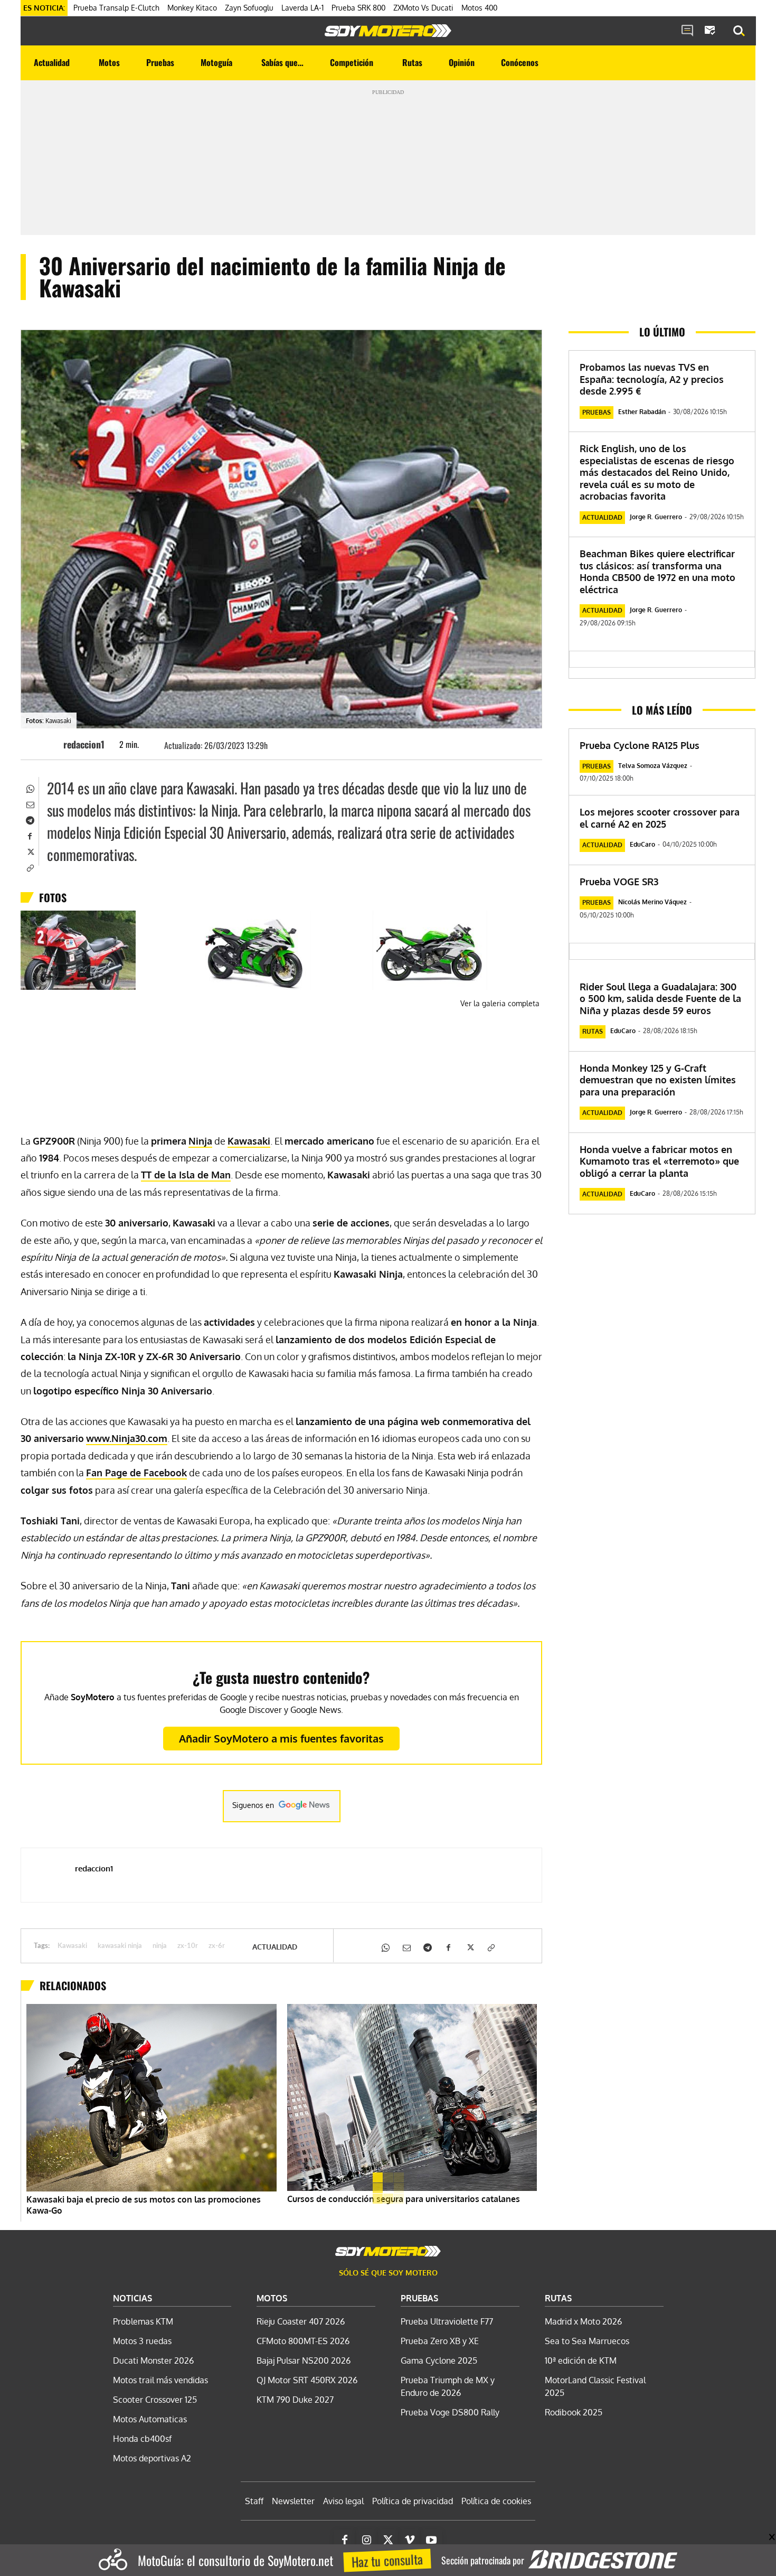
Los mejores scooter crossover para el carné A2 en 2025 (660, 818)
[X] (30, 851)
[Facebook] (30, 836)
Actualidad (275, 1947)
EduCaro (642, 844)
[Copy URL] (30, 867)
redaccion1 (84, 744)
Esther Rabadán (642, 412)
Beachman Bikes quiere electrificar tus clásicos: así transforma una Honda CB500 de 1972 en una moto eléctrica (657, 572)
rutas (593, 1031)
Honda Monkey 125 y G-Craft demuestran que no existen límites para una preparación (658, 1080)
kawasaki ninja (120, 1946)
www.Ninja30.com (127, 1438)
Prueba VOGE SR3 (619, 882)
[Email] (30, 804)
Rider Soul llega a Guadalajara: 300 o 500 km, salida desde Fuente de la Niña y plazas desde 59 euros (660, 999)
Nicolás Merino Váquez (652, 902)
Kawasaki (249, 1141)
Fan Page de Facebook (136, 1473)
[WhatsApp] (30, 788)
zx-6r (217, 1946)
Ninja (200, 1141)
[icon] (687, 31)
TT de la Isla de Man (186, 1175)
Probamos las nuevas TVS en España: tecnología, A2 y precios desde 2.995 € (652, 379)
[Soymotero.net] (388, 31)
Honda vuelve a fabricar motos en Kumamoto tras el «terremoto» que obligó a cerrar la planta (659, 1161)
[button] (739, 31)
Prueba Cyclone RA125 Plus (640, 745)
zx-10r (188, 1946)
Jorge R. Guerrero (656, 517)
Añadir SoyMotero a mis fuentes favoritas (281, 1738)
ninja (160, 1946)
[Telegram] (30, 820)
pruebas (597, 412)
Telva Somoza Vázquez (653, 766)
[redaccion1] (48, 744)
